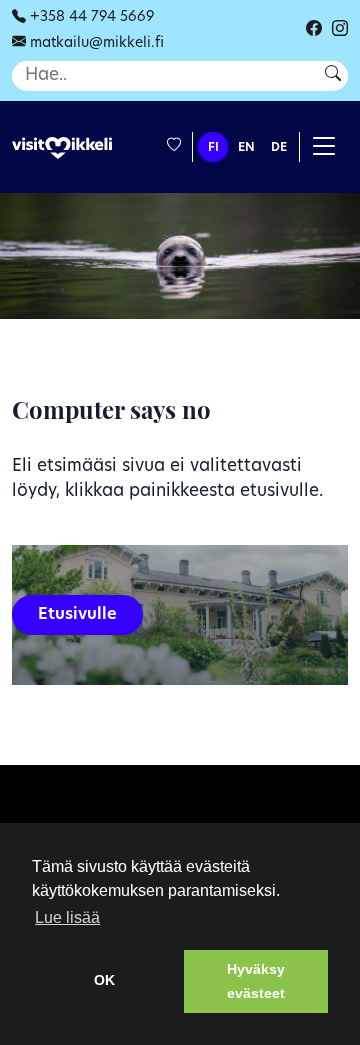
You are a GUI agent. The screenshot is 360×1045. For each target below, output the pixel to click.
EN (246, 148)
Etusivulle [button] (77, 615)
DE (279, 148)
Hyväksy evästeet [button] (256, 981)
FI (213, 148)
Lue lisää (67, 917)
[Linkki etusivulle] (62, 148)
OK (104, 980)
